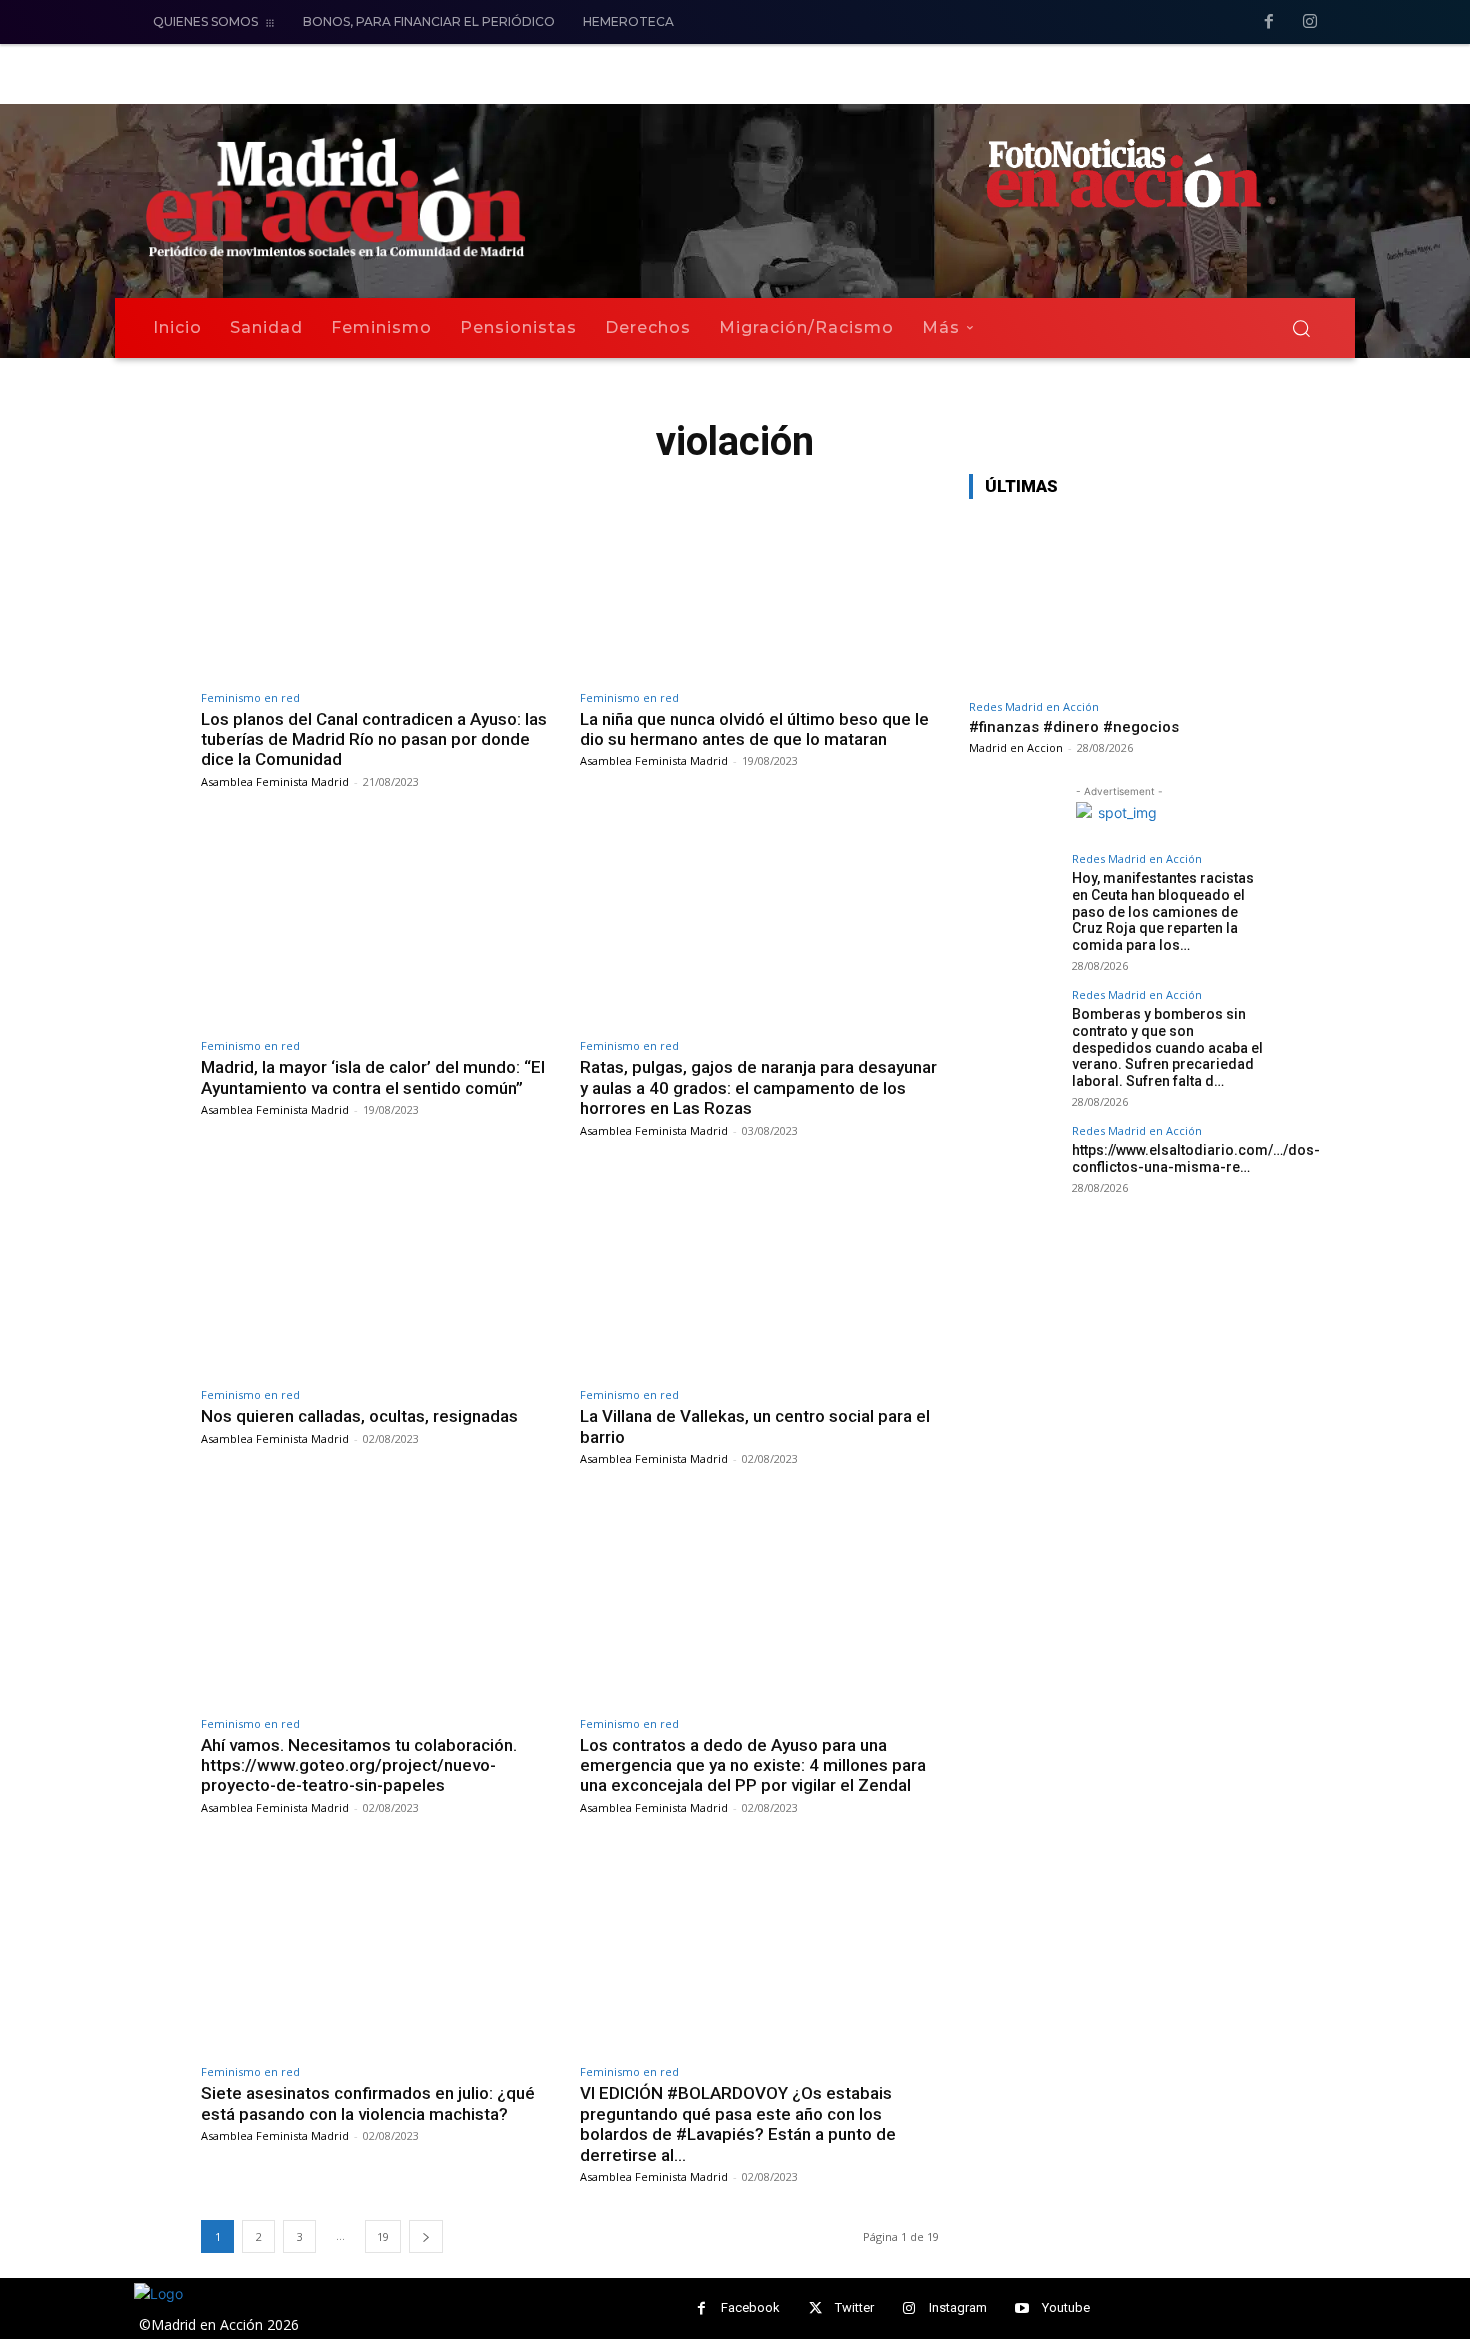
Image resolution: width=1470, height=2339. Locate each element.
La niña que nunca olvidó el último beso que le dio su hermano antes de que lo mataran (754, 729)
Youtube (1066, 2307)
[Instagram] (1310, 23)
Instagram (958, 2307)
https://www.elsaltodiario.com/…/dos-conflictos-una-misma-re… (1196, 1158)
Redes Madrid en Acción (1034, 706)
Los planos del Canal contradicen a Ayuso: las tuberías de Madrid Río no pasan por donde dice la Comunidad (374, 739)
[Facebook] (1269, 23)
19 (383, 2236)
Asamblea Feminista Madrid (275, 781)
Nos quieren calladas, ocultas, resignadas (359, 1416)
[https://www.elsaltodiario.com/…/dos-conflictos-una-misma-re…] (1014, 1170)
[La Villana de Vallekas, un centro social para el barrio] (759, 1274)
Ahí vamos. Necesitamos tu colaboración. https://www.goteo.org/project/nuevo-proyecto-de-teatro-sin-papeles (359, 1765)
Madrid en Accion (1016, 747)
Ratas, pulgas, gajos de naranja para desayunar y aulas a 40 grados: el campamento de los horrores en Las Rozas (758, 1087)
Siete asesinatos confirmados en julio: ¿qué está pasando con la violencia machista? (368, 2103)
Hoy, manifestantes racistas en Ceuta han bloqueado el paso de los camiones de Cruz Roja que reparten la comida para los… (1163, 911)
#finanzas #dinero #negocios (1074, 727)
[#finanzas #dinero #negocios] (1119, 602)
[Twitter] (815, 2308)
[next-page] (426, 2236)
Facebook (750, 2307)
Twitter (854, 2307)
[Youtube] (1022, 2308)
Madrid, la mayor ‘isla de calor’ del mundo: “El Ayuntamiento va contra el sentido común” (373, 1077)
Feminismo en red (250, 697)
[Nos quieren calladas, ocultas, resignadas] (380, 1274)
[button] (1301, 328)
